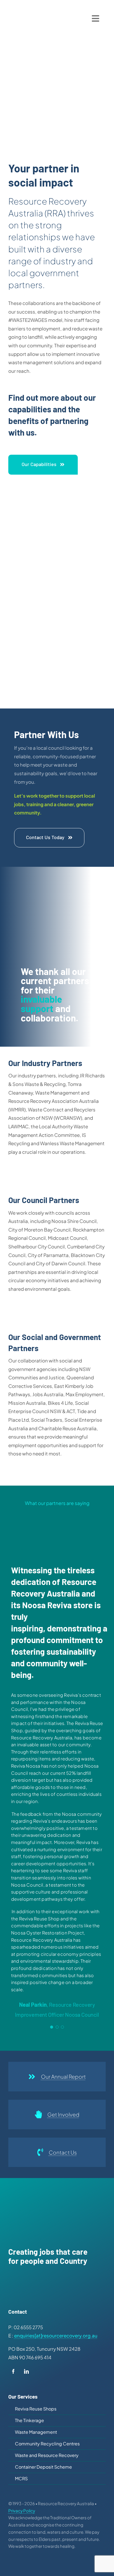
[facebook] (13, 2373)
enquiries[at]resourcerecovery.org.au (56, 2336)
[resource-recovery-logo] (24, 12)
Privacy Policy (22, 2511)
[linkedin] (26, 2373)
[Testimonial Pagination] (52, 2027)
